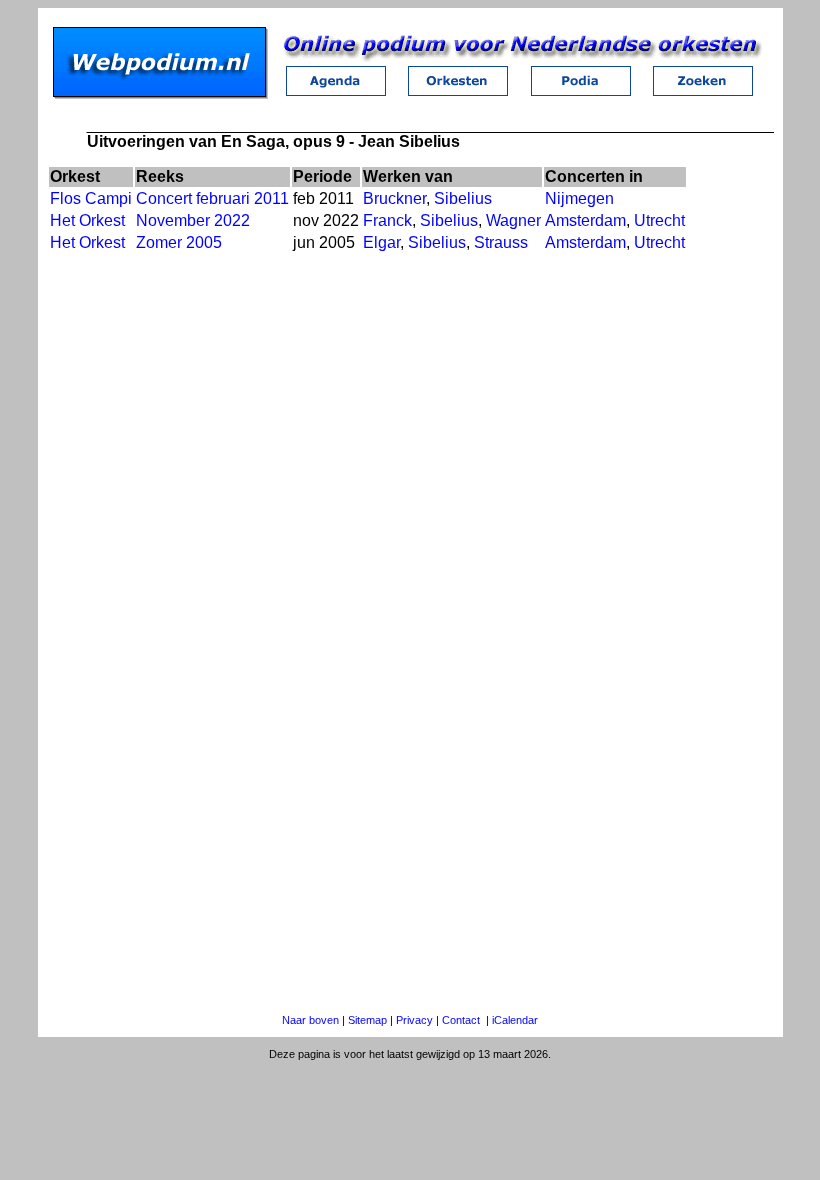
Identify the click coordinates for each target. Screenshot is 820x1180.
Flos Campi (91, 198)
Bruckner (394, 198)
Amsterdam (585, 220)
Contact (461, 1020)
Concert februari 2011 (212, 198)
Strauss (501, 242)
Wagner (513, 220)
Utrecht (659, 220)
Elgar (381, 242)
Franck (387, 220)
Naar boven (310, 1020)
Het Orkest (87, 220)
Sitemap (367, 1020)
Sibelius (463, 198)
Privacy (414, 1020)
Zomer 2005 (179, 242)
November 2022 (193, 220)
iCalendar (515, 1020)
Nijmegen (579, 198)
